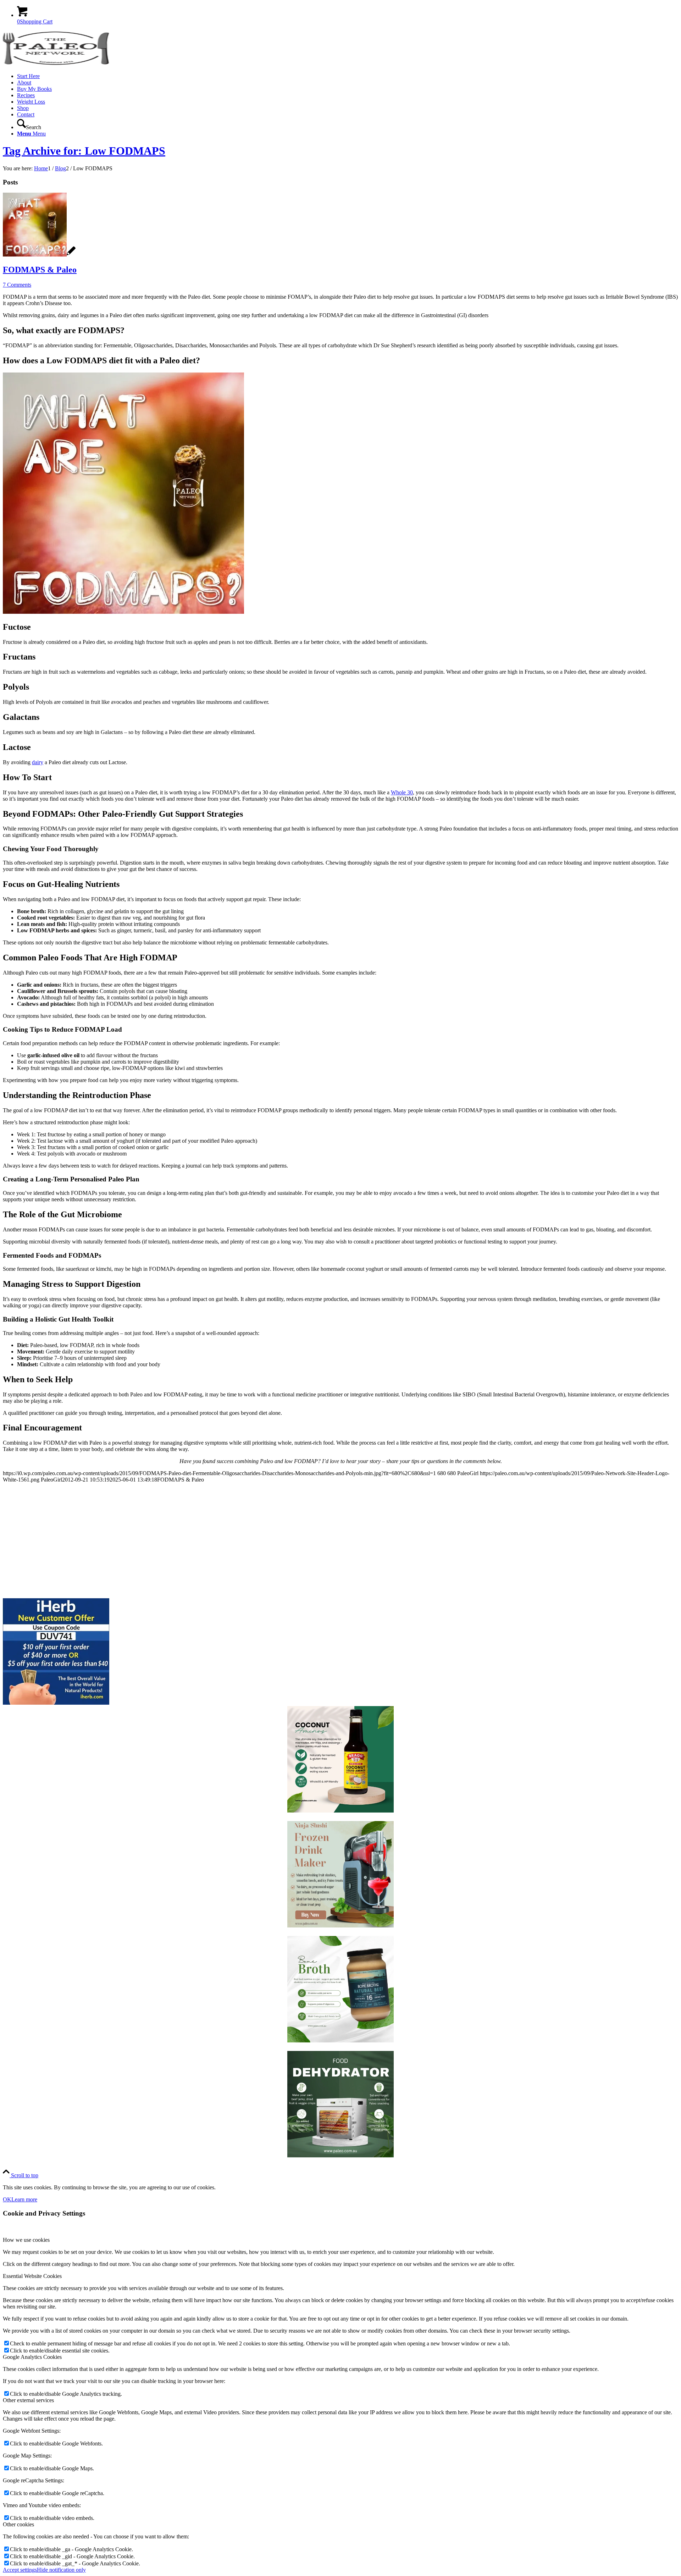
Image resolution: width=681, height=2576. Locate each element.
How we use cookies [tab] (26, 2240)
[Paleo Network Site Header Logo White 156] (56, 64)
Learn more (24, 2199)
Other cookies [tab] (18, 2524)
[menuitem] (348, 76)
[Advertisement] (216, 1538)
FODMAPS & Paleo (40, 270)
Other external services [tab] (28, 2400)
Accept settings (20, 2570)
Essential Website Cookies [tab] (32, 2276)
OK (7, 2199)
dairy (38, 762)
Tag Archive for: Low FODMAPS (84, 151)
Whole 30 (402, 792)
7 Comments (17, 285)
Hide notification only (61, 2570)
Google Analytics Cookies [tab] (32, 2357)
